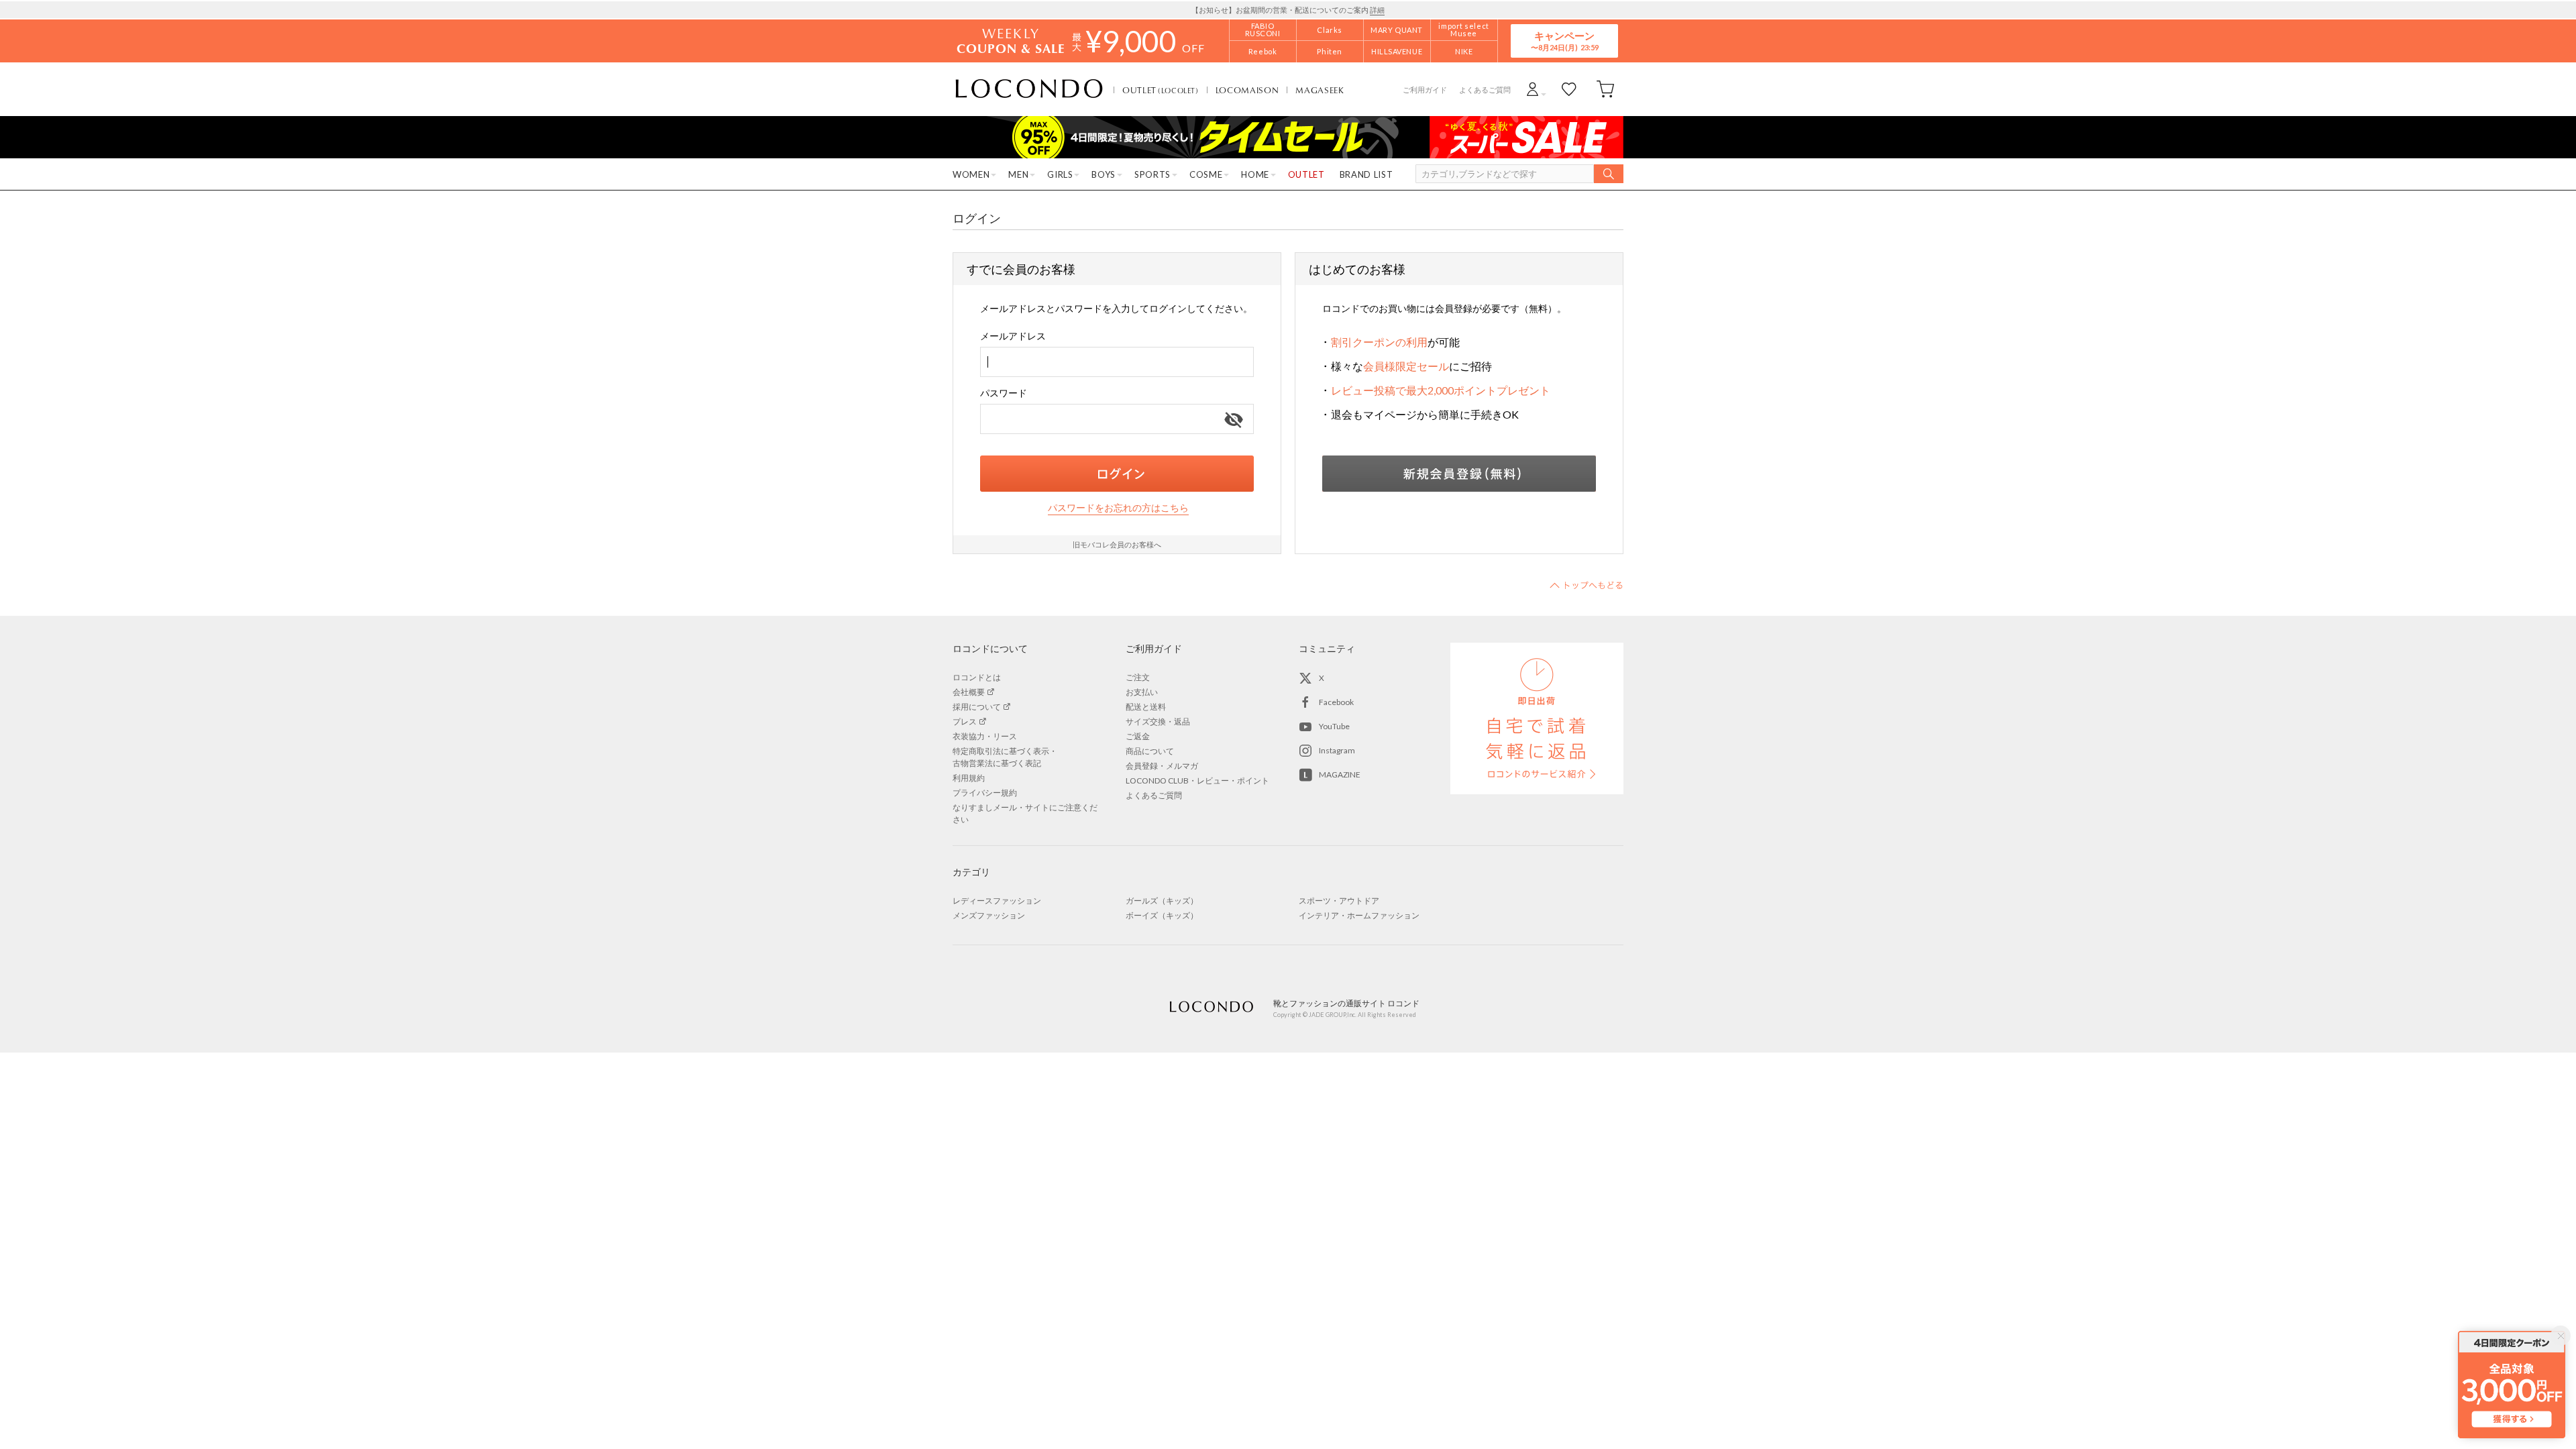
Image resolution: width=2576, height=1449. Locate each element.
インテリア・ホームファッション (1359, 915)
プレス (965, 721)
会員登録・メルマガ (1162, 766)
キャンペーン (1564, 41)
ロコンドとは (977, 677)
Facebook (1336, 702)
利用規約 (969, 778)
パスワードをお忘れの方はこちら (1118, 507)
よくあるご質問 (1485, 90)
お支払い (1142, 692)
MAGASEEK (1320, 90)
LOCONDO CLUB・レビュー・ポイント (1197, 781)
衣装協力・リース (985, 736)
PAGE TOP (1587, 585)
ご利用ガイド (1425, 90)
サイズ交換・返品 (1158, 721)
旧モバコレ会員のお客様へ (1117, 544)
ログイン (1117, 474)
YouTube (1334, 726)
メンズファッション (989, 915)
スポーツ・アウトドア (1339, 901)
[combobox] (1117, 362)
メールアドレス (1013, 336)
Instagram (1337, 750)
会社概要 (969, 692)
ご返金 (1138, 736)
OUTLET (1161, 90)
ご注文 (1138, 677)
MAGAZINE (1340, 774)
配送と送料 (1146, 707)
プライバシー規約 (985, 793)
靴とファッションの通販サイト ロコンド (1029, 89)
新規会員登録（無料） (1459, 474)
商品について (1150, 751)
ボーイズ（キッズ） (1162, 915)
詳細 (1377, 10)
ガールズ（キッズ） (1162, 901)
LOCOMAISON (1247, 90)
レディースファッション (997, 901)
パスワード (1004, 393)
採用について (977, 707)
